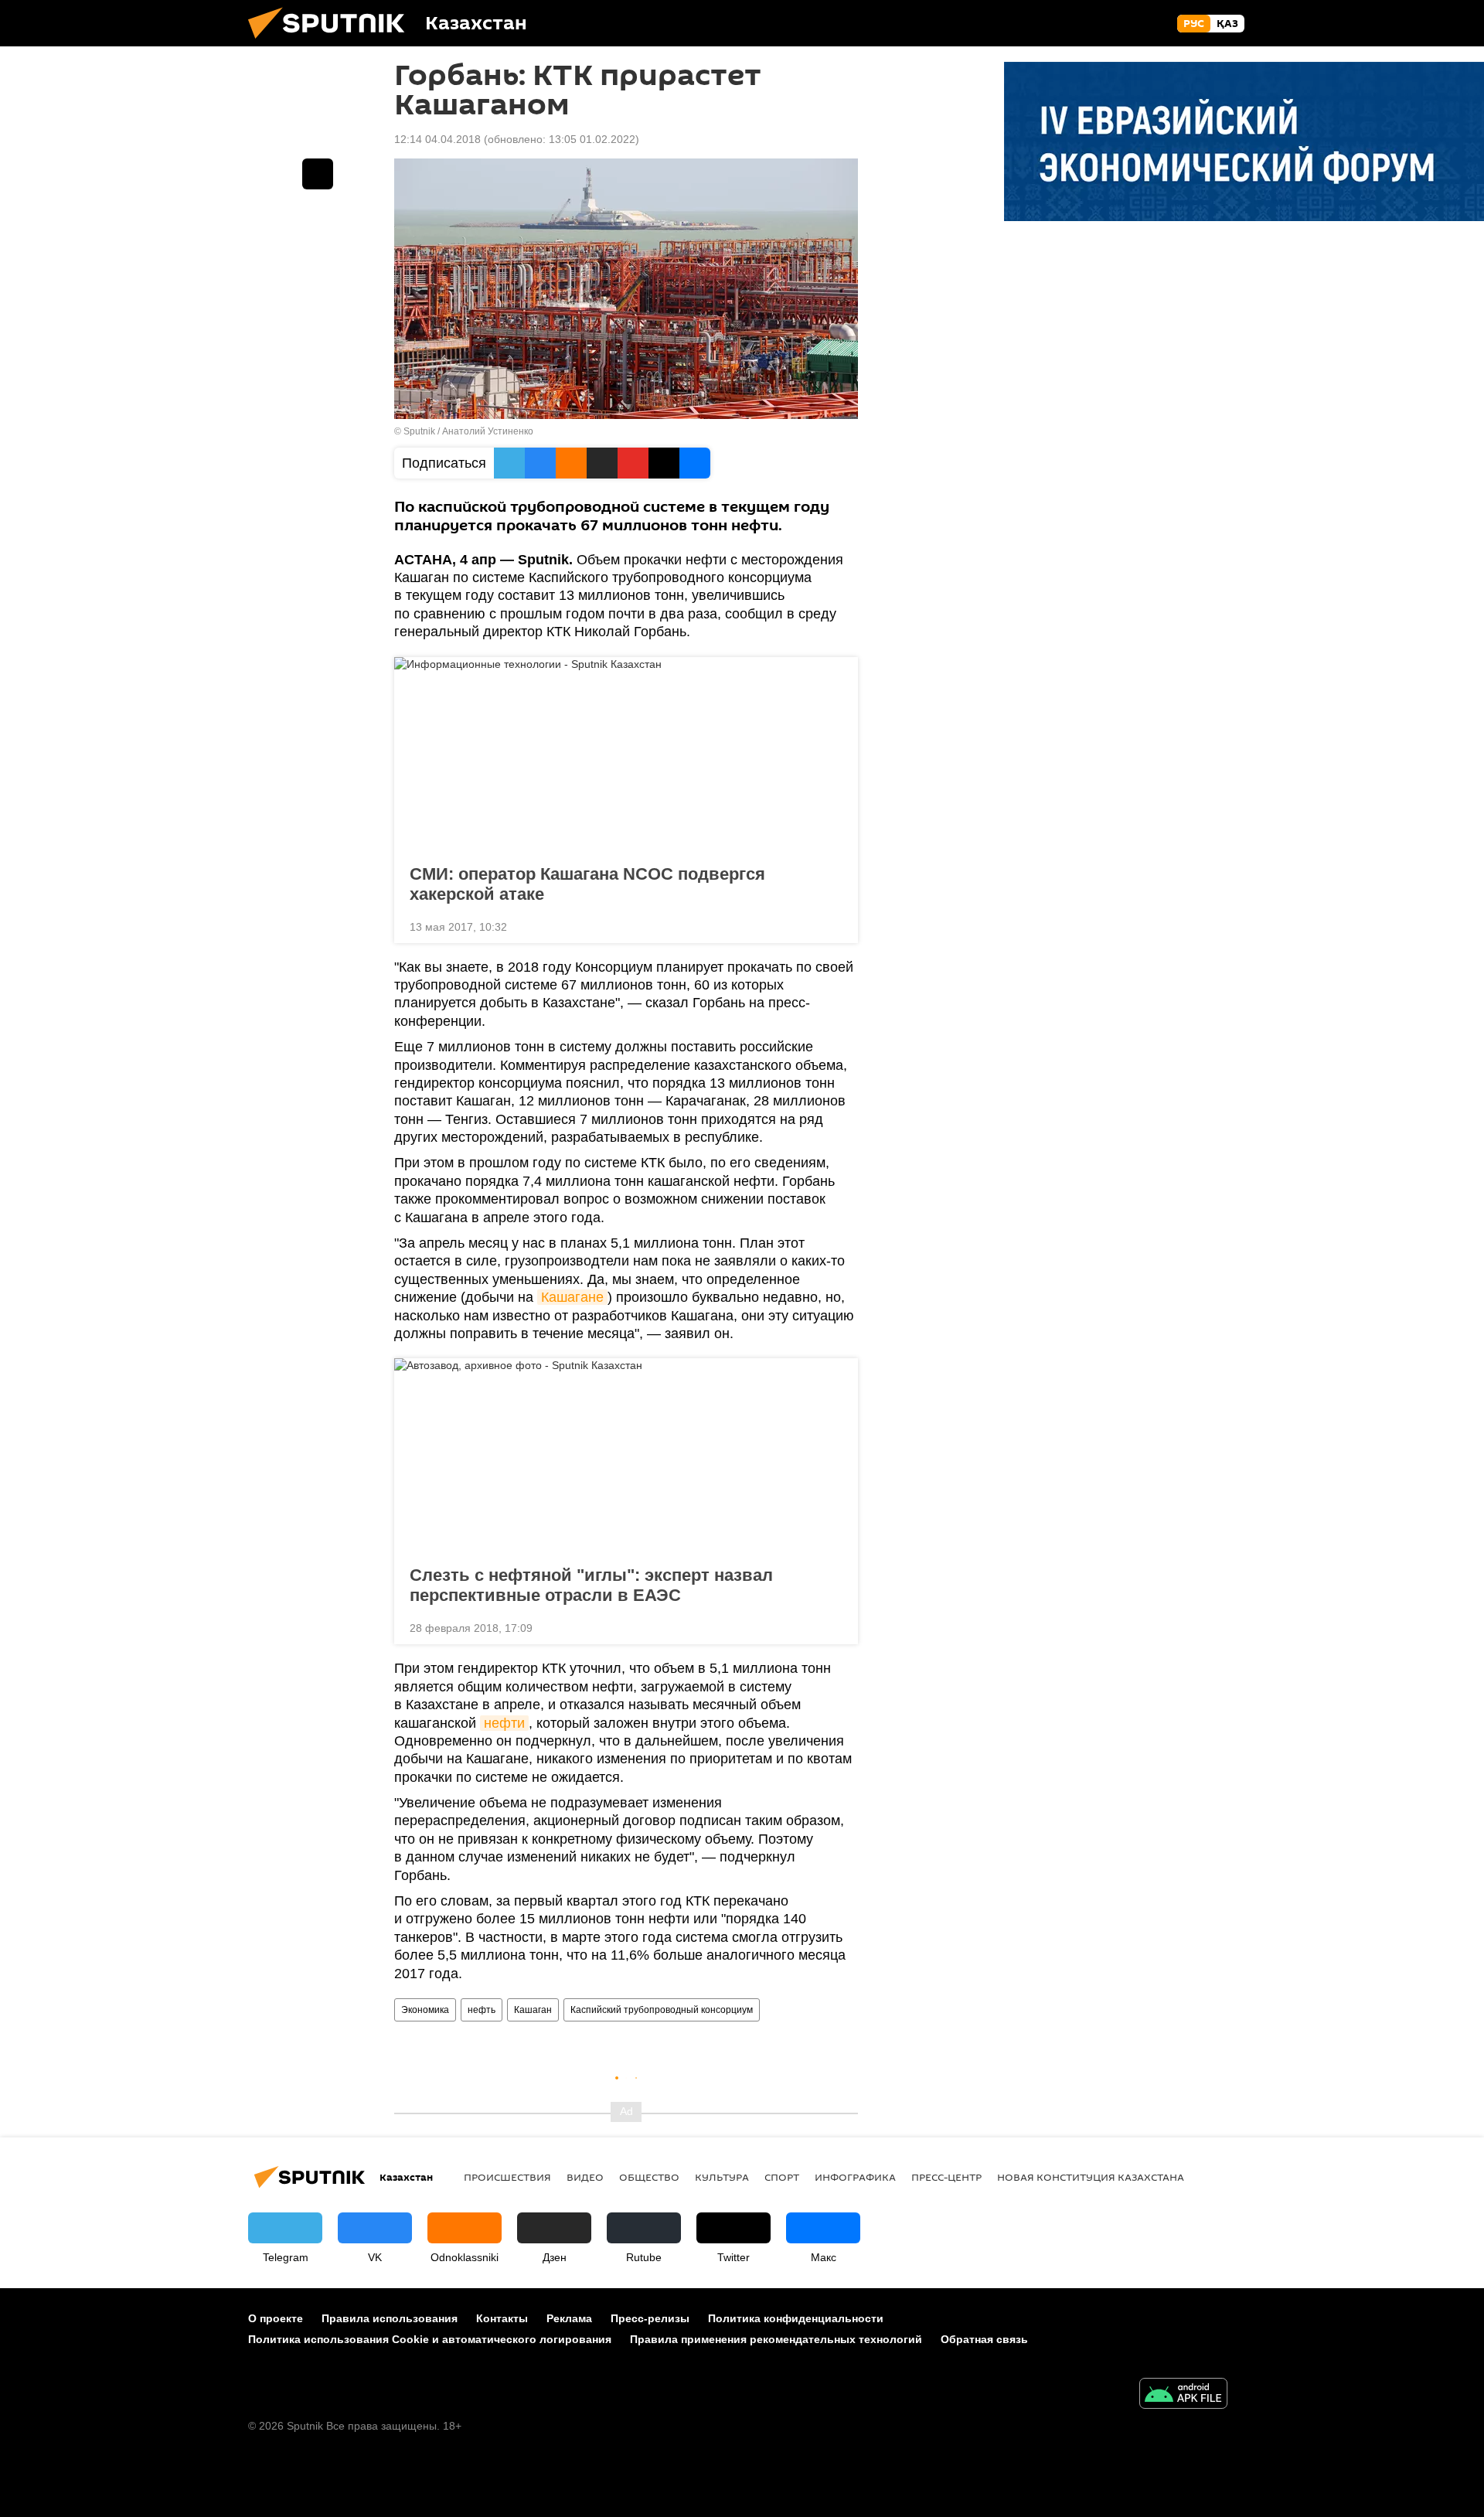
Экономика (425, 2010)
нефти (504, 1723)
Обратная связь (984, 2339)
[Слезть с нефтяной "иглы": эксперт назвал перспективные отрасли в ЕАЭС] (626, 1457)
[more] (834, 925)
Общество (649, 2177)
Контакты (502, 2318)
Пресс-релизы (650, 2318)
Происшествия (507, 2177)
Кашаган (533, 2010)
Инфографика (855, 2177)
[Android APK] (1183, 2395)
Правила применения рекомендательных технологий (776, 2339)
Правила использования (390, 2318)
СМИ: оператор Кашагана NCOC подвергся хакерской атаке (587, 884)
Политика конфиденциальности (796, 2318)
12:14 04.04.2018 (437, 139)
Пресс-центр (946, 2177)
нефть (482, 2010)
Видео (585, 2177)
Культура (722, 2177)
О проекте (276, 2318)
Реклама (569, 2318)
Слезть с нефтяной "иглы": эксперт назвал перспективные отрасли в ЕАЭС (591, 1585)
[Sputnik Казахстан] (332, 43)
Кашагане (572, 1297)
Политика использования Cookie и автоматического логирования (430, 2339)
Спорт (782, 2177)
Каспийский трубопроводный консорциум (662, 2010)
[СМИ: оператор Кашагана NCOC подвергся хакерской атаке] (626, 756)
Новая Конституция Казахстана (1091, 2177)
